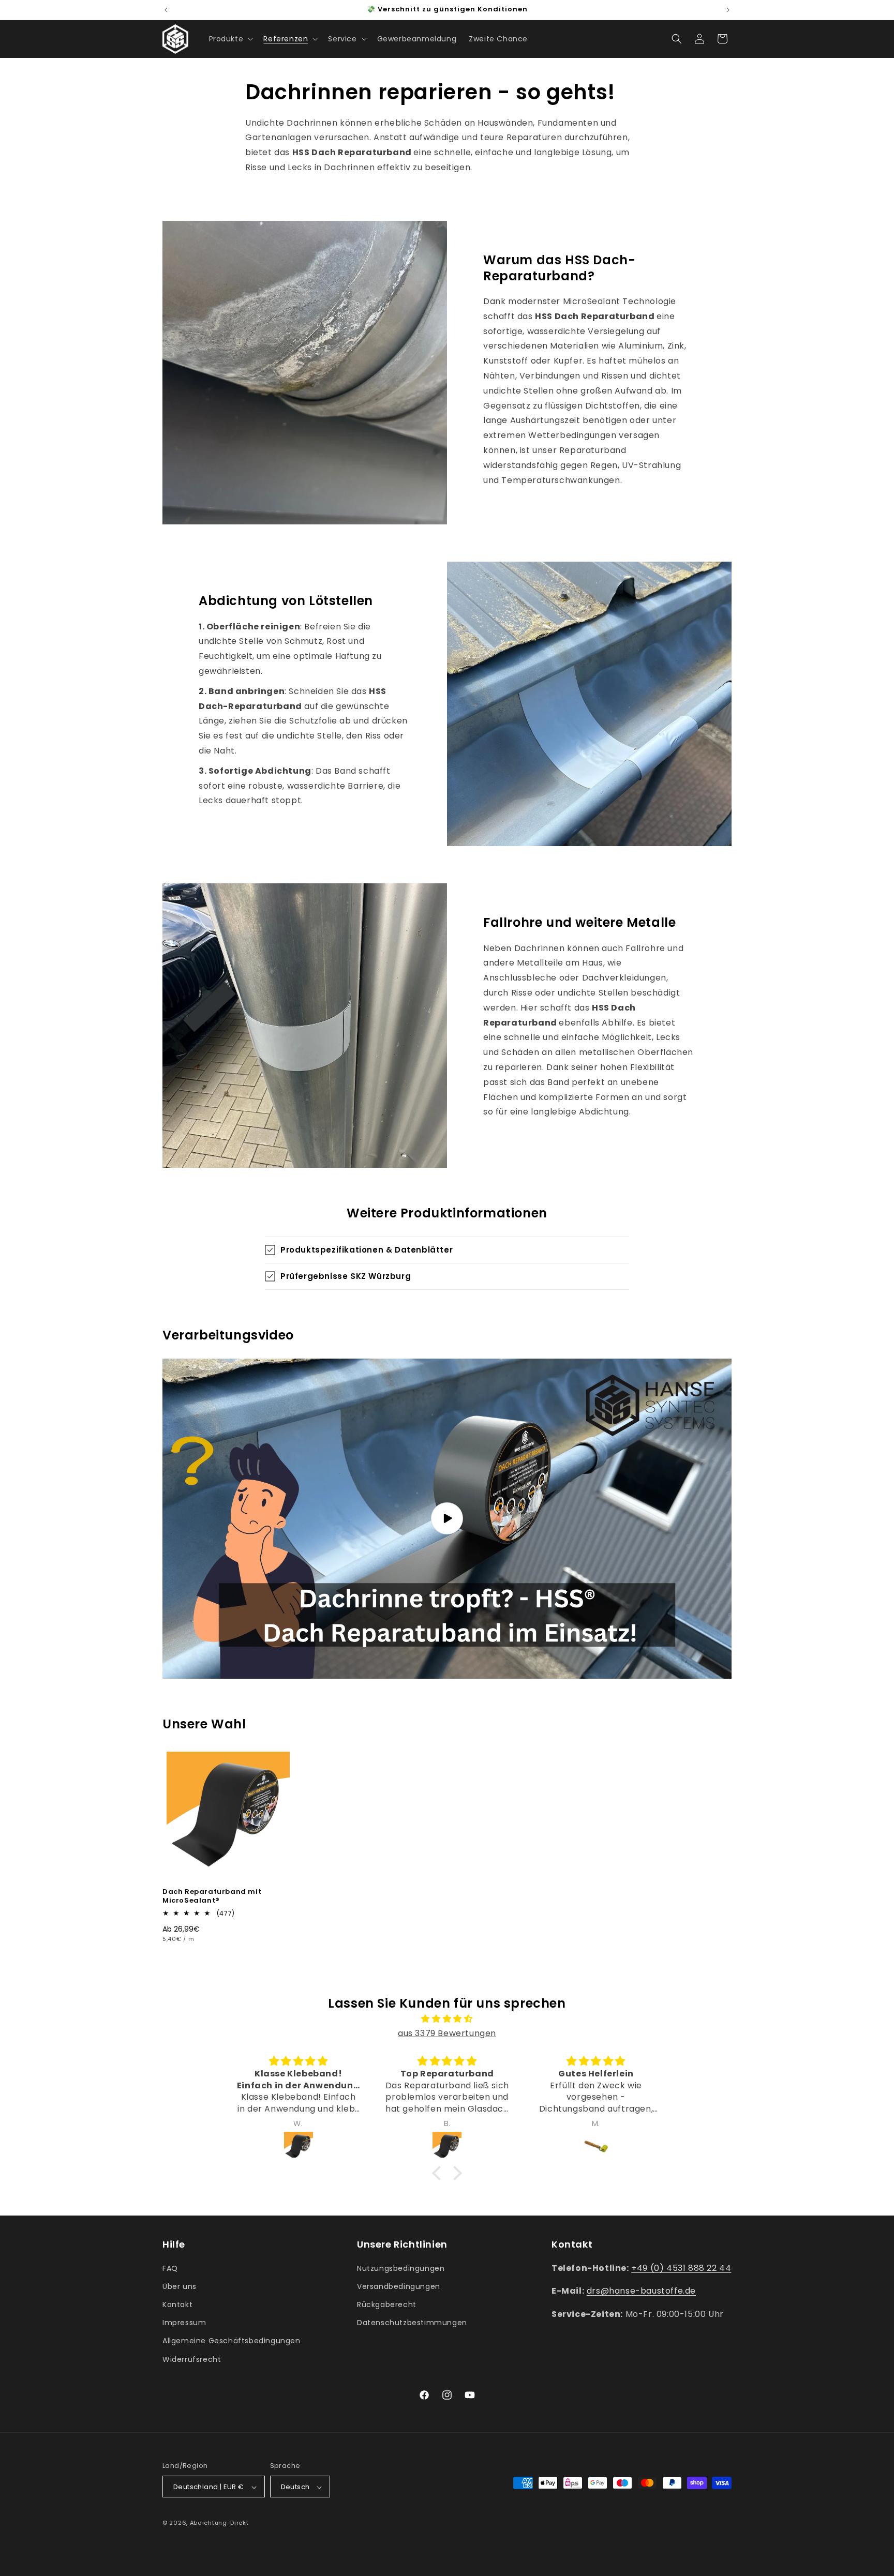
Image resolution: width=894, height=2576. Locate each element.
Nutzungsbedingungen (401, 2268)
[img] (447, 2019)
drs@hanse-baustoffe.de (641, 2291)
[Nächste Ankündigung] (728, 10)
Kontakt (177, 2304)
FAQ (170, 2268)
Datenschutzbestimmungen (412, 2323)
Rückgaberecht (387, 2304)
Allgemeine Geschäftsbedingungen (232, 2341)
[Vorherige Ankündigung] (166, 10)
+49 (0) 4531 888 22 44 (681, 2268)
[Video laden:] (447, 1519)
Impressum (184, 2323)
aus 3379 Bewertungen (447, 2034)
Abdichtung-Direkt (219, 2523)
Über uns (180, 2286)
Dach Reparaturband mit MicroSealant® (212, 1896)
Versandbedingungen (399, 2286)
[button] (230, 39)
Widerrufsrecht (192, 2359)
